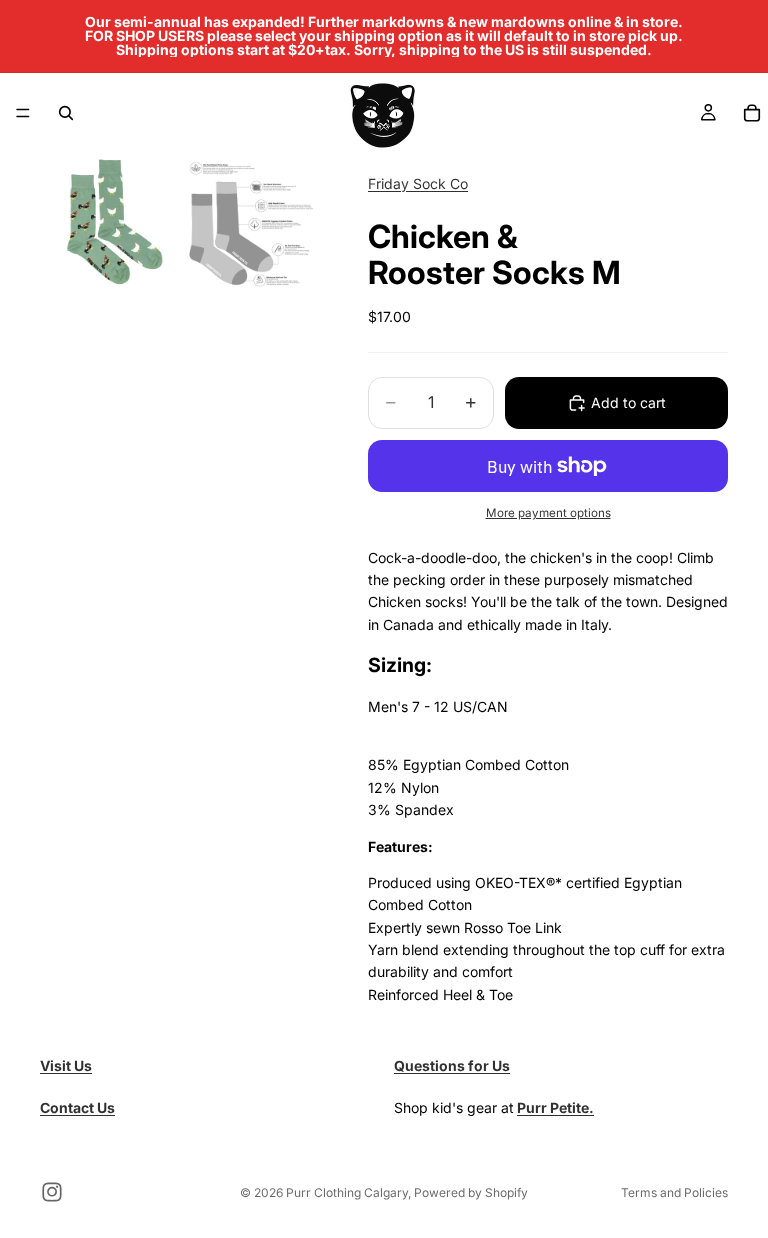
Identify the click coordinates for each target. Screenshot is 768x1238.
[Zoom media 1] (109, 222)
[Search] (66, 113)
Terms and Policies (674, 1192)
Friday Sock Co (418, 183)
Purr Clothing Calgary (347, 1192)
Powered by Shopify (471, 1192)
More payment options (548, 513)
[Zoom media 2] (251, 222)
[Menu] (23, 113)
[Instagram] (52, 1192)
